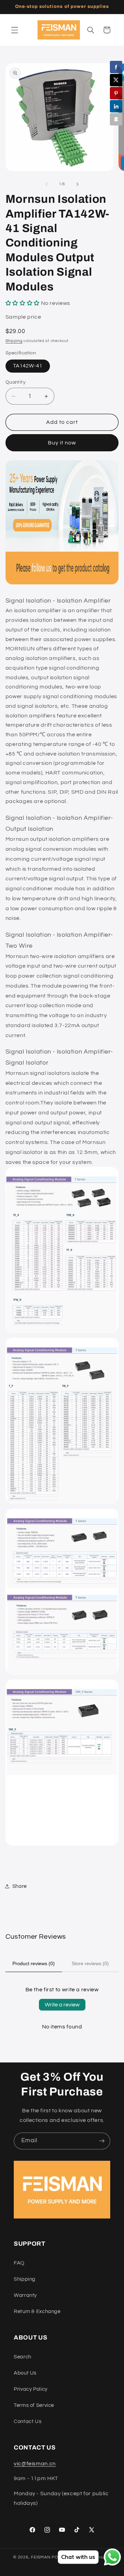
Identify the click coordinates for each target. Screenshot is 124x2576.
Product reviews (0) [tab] (34, 1963)
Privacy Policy (31, 2389)
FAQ (19, 2263)
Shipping (14, 341)
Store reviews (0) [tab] (90, 1963)
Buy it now (62, 443)
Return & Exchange (37, 2311)
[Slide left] (46, 184)
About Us (25, 2373)
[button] (14, 30)
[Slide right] (77, 184)
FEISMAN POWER (50, 2557)
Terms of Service (34, 2405)
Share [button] (20, 1886)
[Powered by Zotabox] (116, 119)
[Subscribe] (102, 2141)
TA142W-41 (28, 366)
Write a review (62, 2005)
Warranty (25, 2295)
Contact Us (28, 2421)
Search (23, 2357)
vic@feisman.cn (35, 2464)
